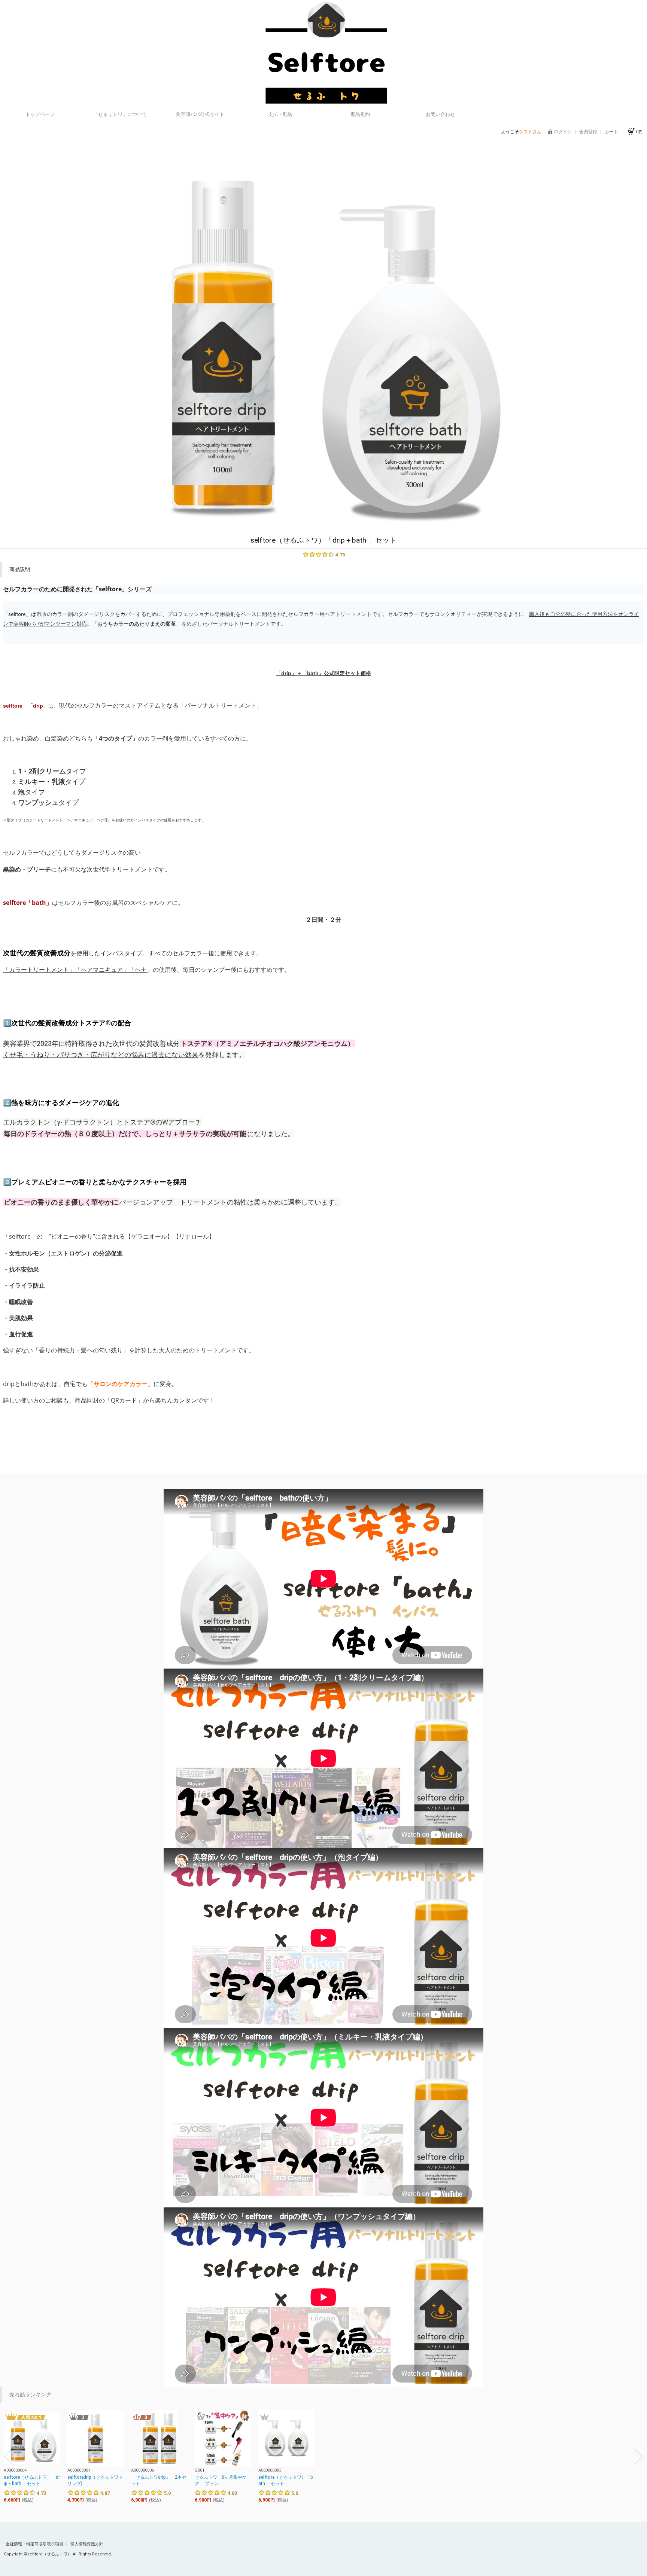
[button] (8, 2457)
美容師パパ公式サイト (200, 114)
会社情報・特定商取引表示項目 (35, 2544)
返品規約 (360, 114)
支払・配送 (280, 114)
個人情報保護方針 (87, 2544)
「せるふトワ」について (120, 114)
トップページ (40, 114)
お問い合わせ (440, 114)
